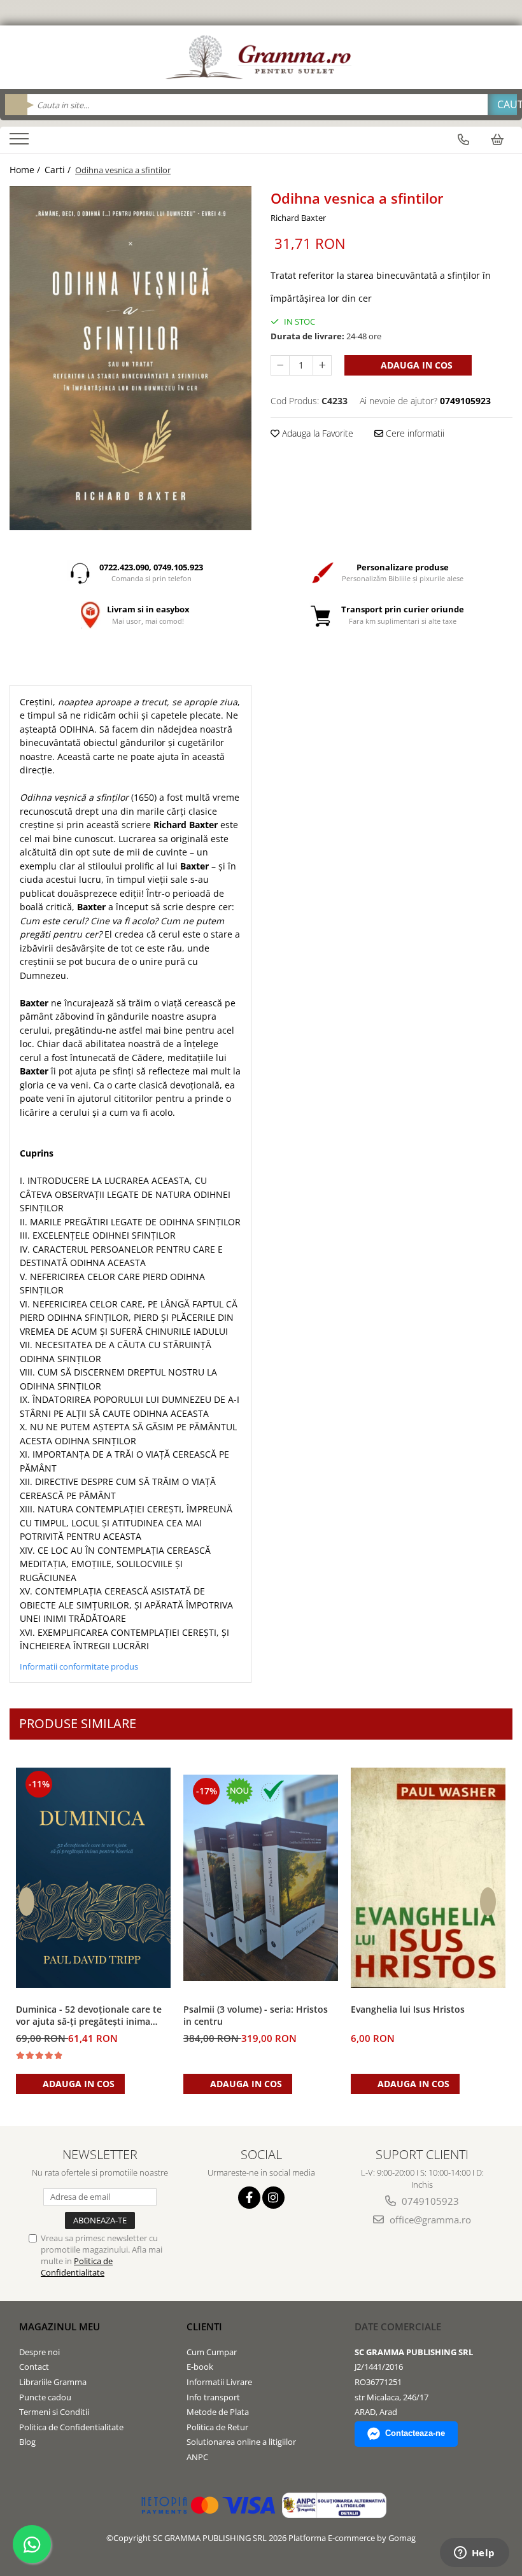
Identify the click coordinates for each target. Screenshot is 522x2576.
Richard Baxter (298, 218)
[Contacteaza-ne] (463, 139)
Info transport (213, 2397)
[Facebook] (249, 2198)
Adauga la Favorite (316, 433)
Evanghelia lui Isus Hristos (408, 2009)
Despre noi (39, 2352)
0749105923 (429, 2201)
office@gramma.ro (429, 2220)
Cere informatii (414, 433)
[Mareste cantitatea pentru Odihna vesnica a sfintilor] (322, 365)
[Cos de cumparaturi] (497, 139)
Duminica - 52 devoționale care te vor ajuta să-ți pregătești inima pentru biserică (89, 2016)
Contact (34, 2367)
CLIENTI (204, 2326)
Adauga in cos (415, 365)
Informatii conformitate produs (79, 1666)
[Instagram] (273, 2198)
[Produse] (21, 143)
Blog (27, 2442)
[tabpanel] (130, 358)
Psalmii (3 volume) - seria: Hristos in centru (256, 2015)
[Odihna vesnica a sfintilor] (130, 358)
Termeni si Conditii (54, 2412)
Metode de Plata (218, 2412)
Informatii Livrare (219, 2382)
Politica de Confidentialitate (77, 2267)
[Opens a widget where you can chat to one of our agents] (474, 2554)
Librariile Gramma (53, 2382)
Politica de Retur (217, 2427)
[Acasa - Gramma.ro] (261, 57)
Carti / (59, 170)
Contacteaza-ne (415, 2433)
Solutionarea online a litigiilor (241, 2442)
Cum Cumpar (212, 2352)
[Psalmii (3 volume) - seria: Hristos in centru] (261, 1878)
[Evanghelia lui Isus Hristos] (428, 1878)
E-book (200, 2367)
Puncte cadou (45, 2397)
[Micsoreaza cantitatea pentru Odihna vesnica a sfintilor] (280, 365)
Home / (26, 170)
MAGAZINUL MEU (60, 2326)
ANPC (197, 2457)
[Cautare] (502, 105)
